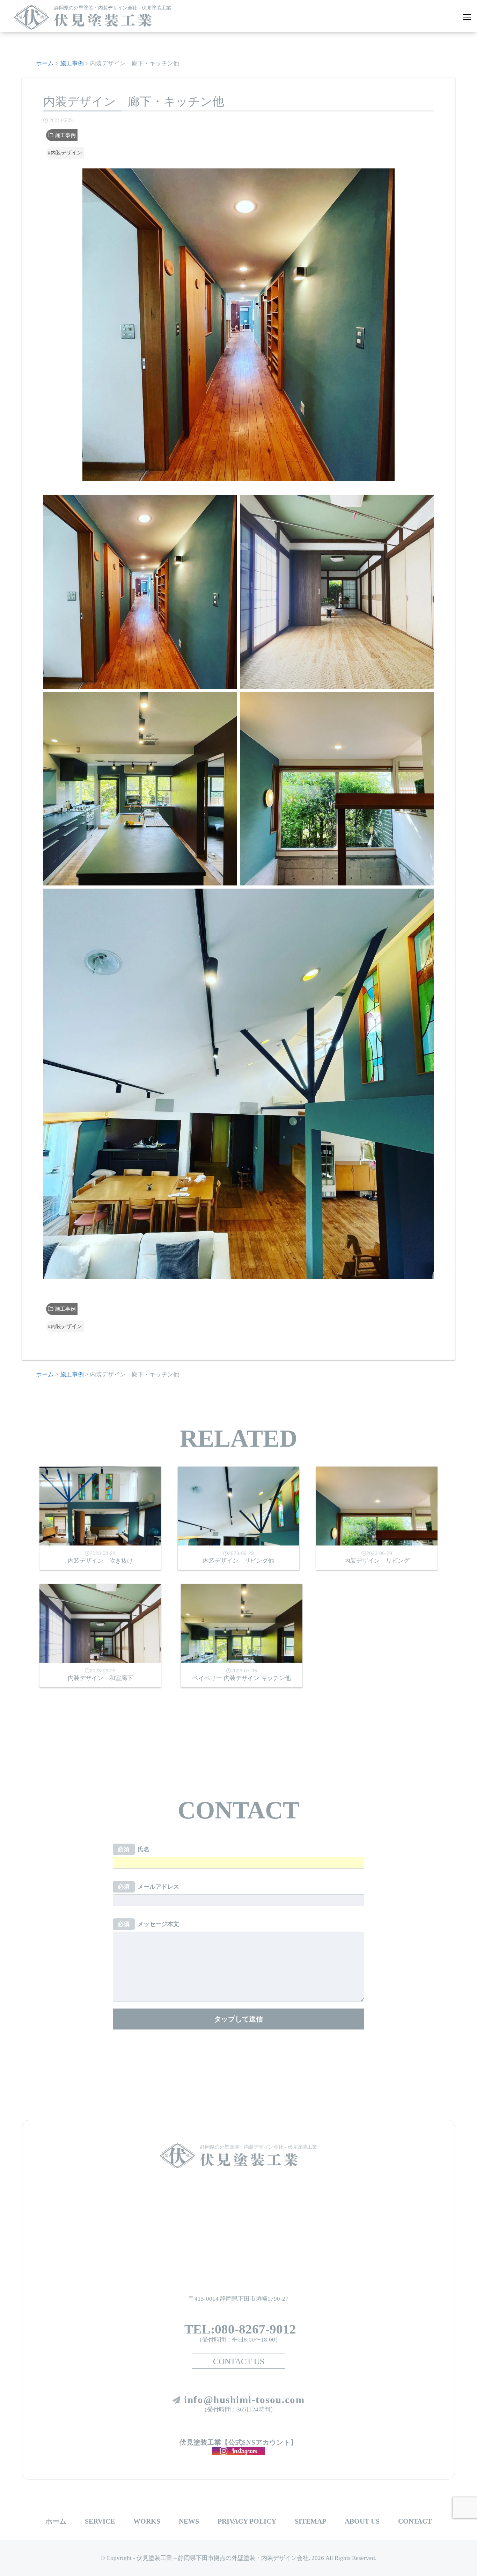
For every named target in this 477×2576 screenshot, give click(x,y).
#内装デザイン (65, 153)
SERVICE (100, 2521)
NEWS (189, 2521)
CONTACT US (239, 2361)
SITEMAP (310, 2521)
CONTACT (415, 2521)
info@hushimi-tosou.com (244, 2400)
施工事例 (65, 135)
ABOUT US (362, 2521)
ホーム (56, 2521)
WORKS (147, 2521)
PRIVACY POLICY (247, 2521)
